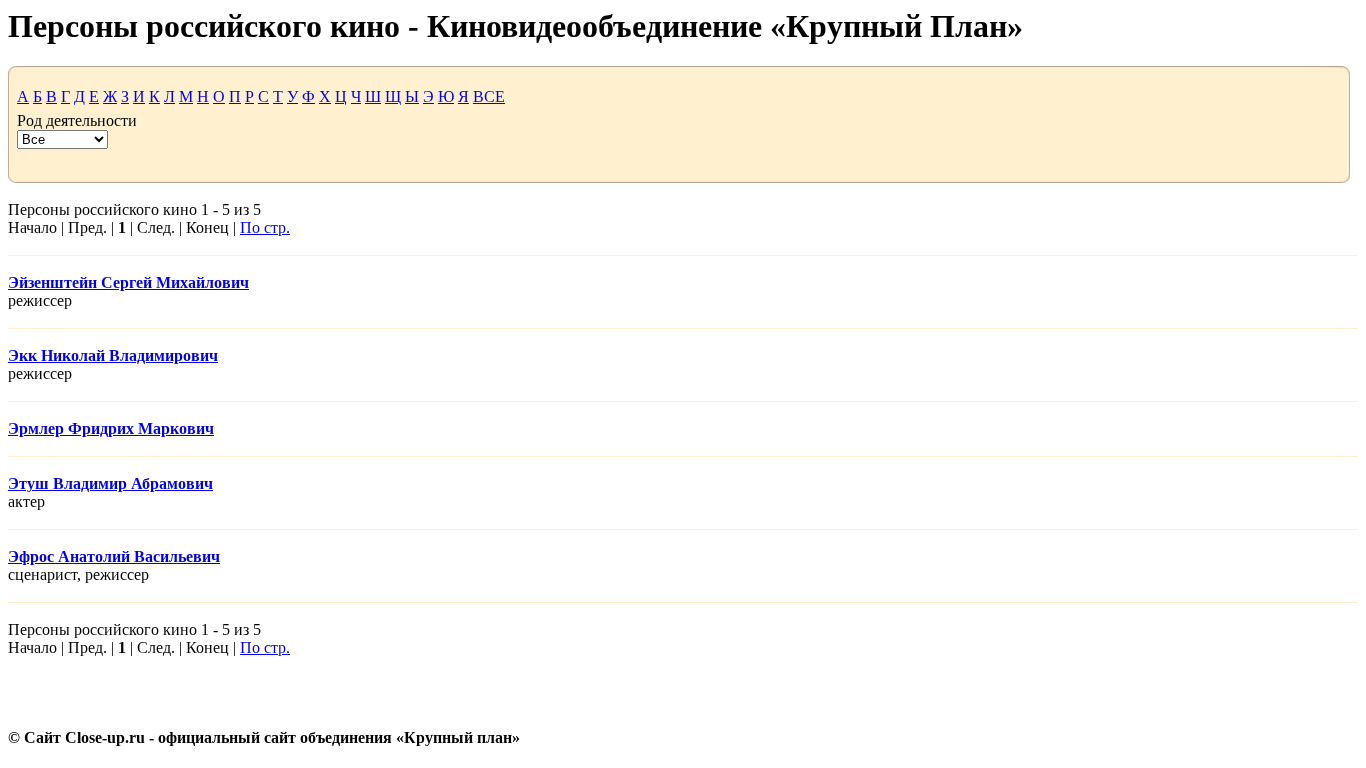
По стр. (265, 227)
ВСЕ (489, 96)
